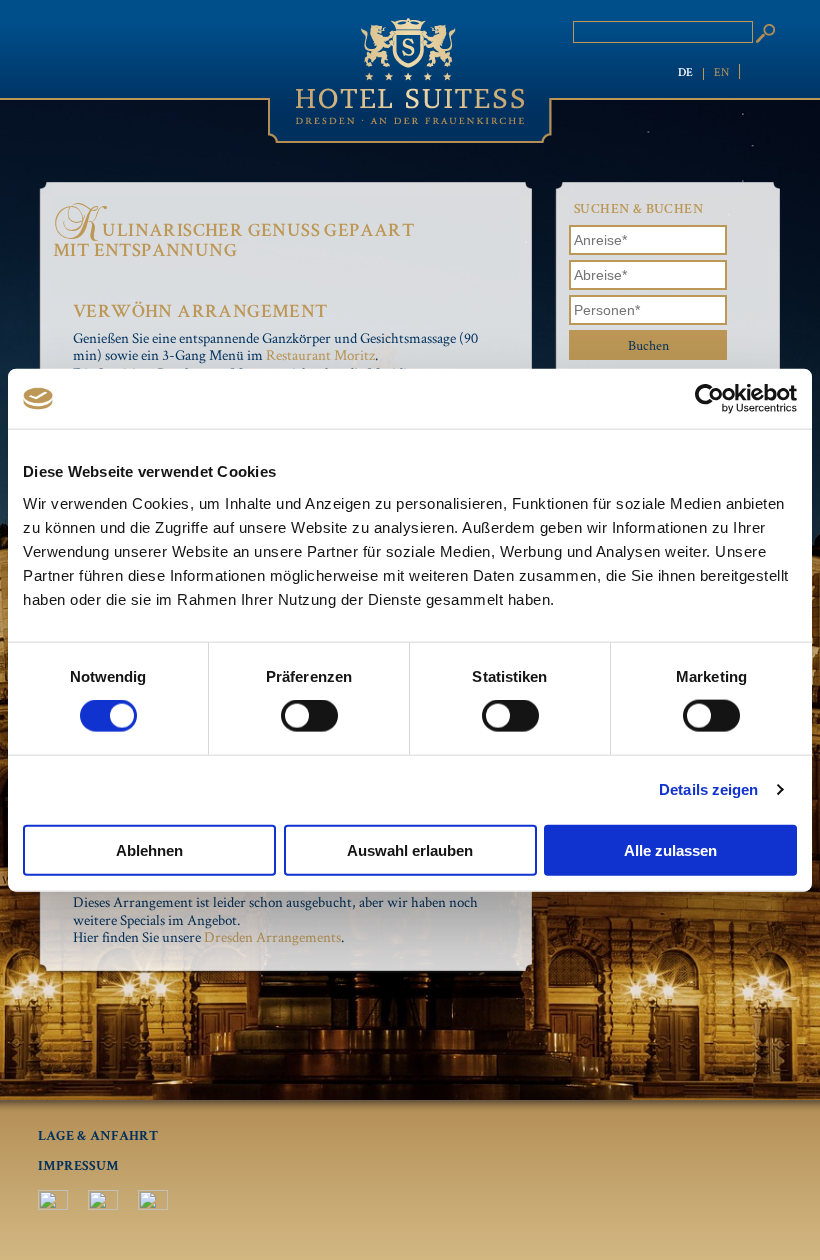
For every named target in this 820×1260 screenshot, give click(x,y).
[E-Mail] (153, 1205)
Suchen (765, 33)
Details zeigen (708, 789)
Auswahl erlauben (410, 849)
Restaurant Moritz (320, 354)
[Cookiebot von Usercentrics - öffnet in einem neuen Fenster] (709, 399)
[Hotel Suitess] (410, 71)
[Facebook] (53, 1205)
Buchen (648, 345)
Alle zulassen (670, 849)
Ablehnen (149, 849)
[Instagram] (103, 1205)
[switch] (309, 716)
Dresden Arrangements (272, 936)
